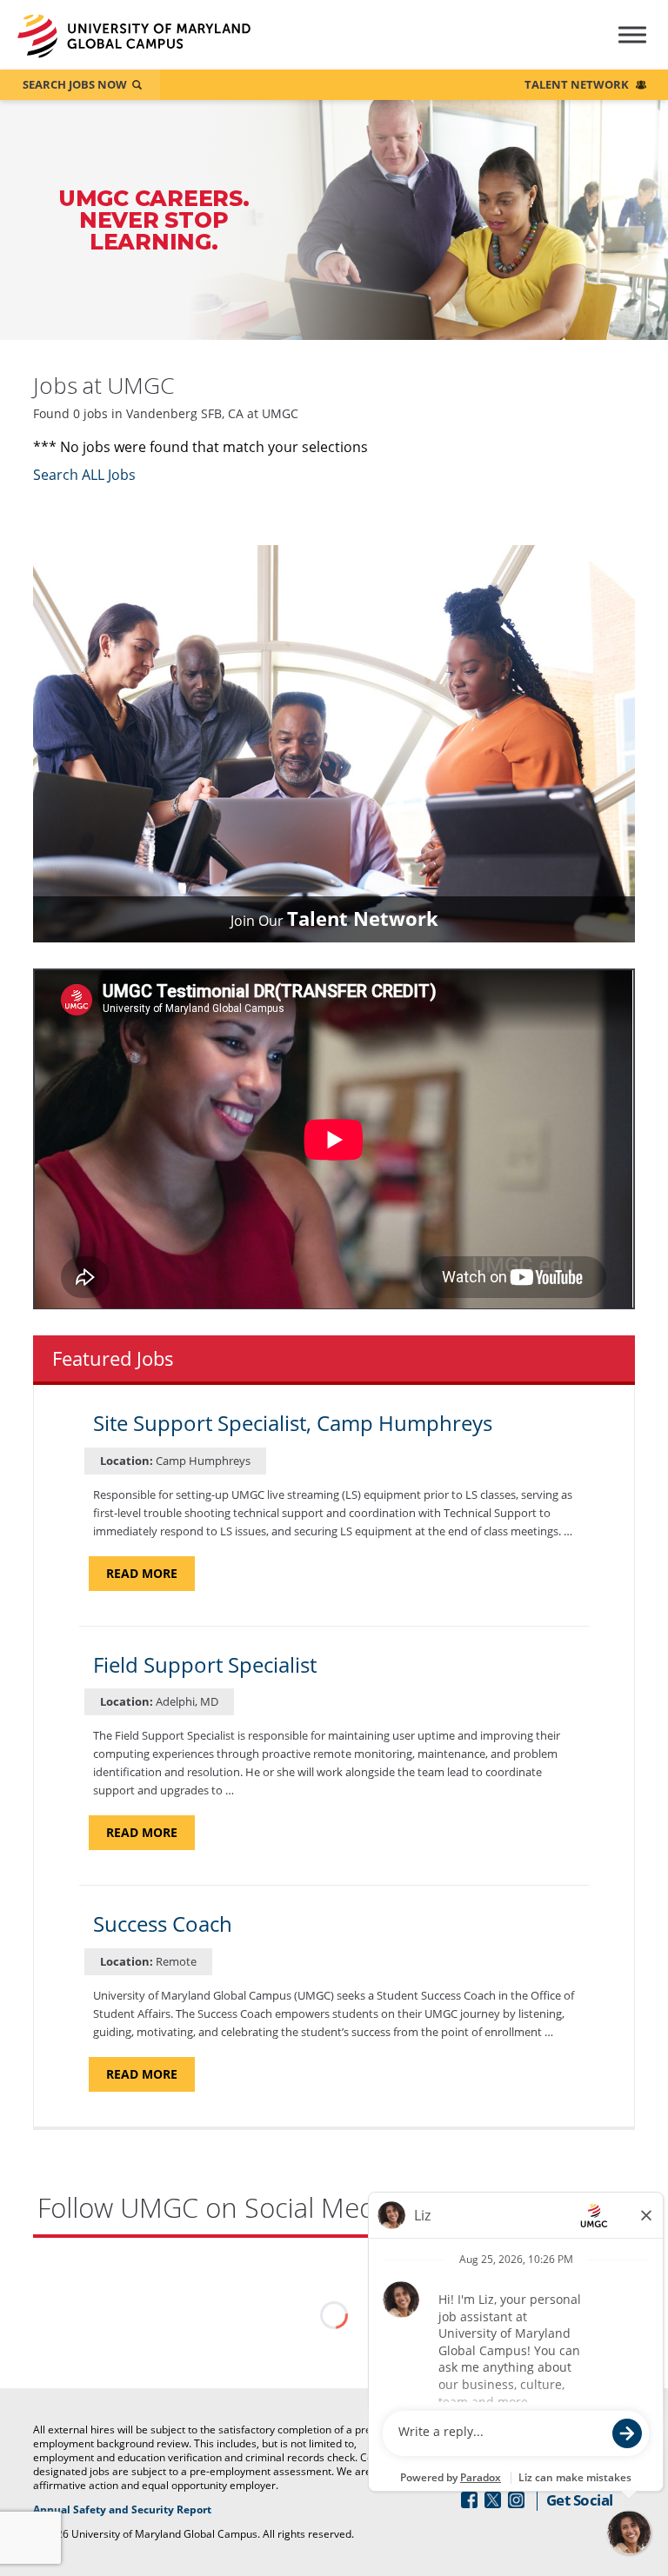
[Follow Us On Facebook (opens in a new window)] (469, 2500)
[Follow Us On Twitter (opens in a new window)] (493, 2500)
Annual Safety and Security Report (144, 2510)
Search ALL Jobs (84, 475)
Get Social (580, 2500)
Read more (150, 1578)
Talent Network (577, 84)
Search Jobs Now (75, 84)
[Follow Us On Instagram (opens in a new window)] (516, 2500)
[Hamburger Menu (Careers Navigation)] (618, 47)
